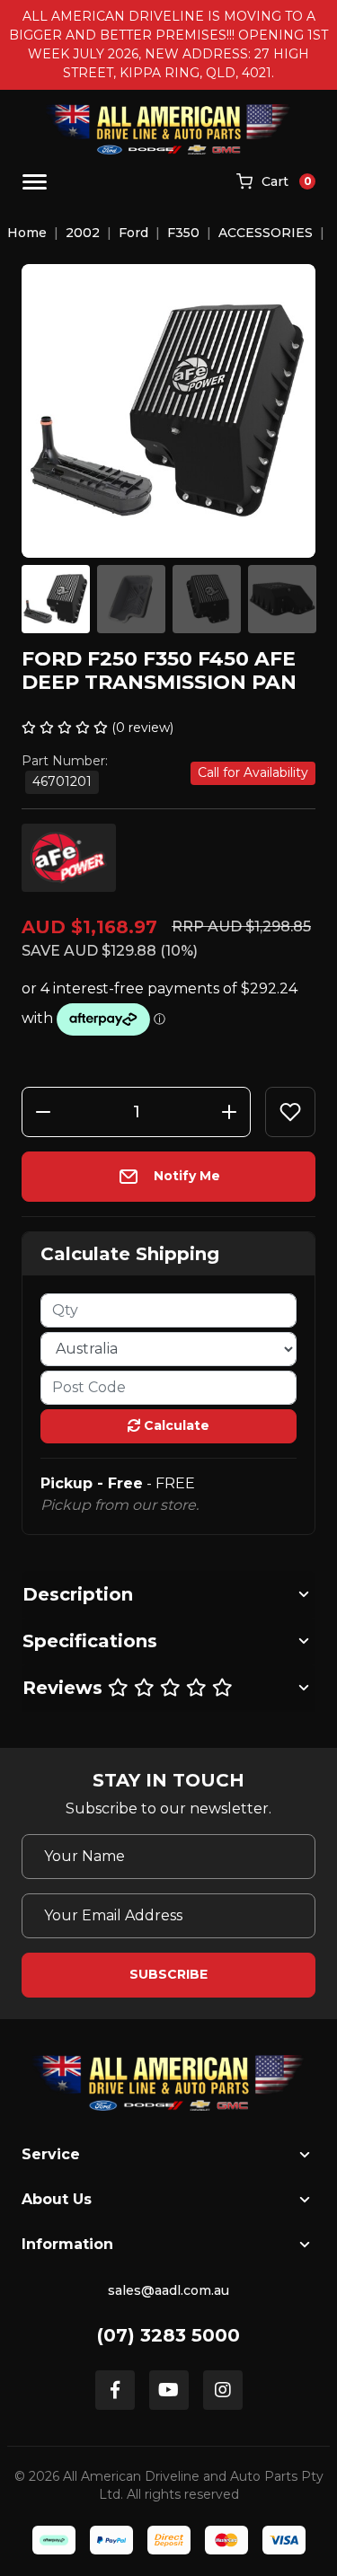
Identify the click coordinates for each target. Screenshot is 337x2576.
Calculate (175, 1425)
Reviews (65, 1688)
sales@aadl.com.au (168, 2290)
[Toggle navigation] (35, 182)
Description (78, 1594)
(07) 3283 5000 (168, 2335)
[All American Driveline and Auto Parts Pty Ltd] (168, 129)
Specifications (90, 1641)
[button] (290, 1112)
